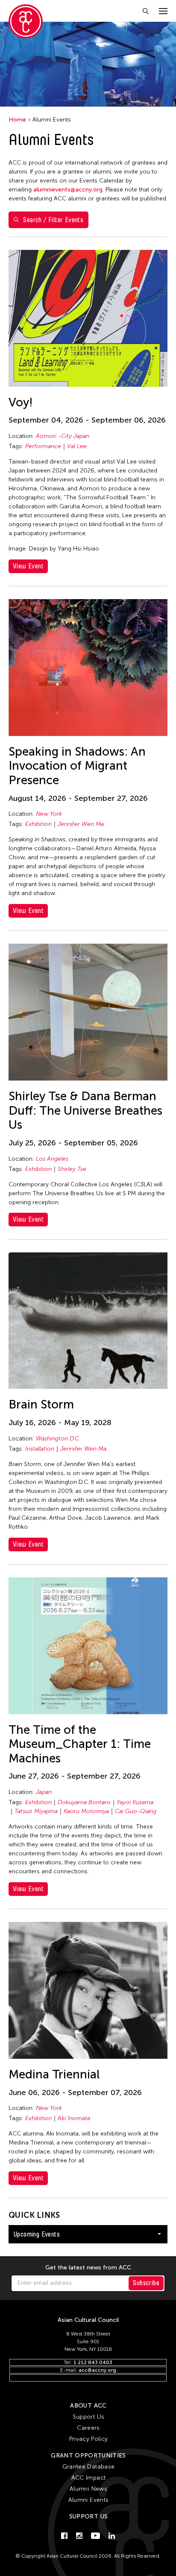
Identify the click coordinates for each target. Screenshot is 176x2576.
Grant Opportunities (88, 2456)
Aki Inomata (74, 2118)
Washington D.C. (58, 1439)
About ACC (88, 2406)
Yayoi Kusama (135, 1802)
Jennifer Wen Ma (81, 824)
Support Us (89, 2417)
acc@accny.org (97, 2370)
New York (49, 814)
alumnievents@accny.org (68, 190)
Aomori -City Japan (63, 436)
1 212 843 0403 (93, 2362)
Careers (88, 2428)
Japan (44, 1792)
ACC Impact (89, 2478)
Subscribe (146, 2283)
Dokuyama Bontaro (84, 1802)
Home (17, 120)
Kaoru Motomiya (86, 1811)
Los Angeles (52, 1159)
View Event (28, 566)
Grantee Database (89, 2467)
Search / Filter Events (53, 220)
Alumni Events (89, 2500)
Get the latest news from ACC (88, 2268)
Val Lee (77, 446)
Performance (43, 446)
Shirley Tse (72, 1169)
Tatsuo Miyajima (36, 1811)
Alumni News (88, 2489)
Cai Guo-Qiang (136, 1811)
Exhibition (38, 824)
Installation (40, 1449)
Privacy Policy (89, 2439)
